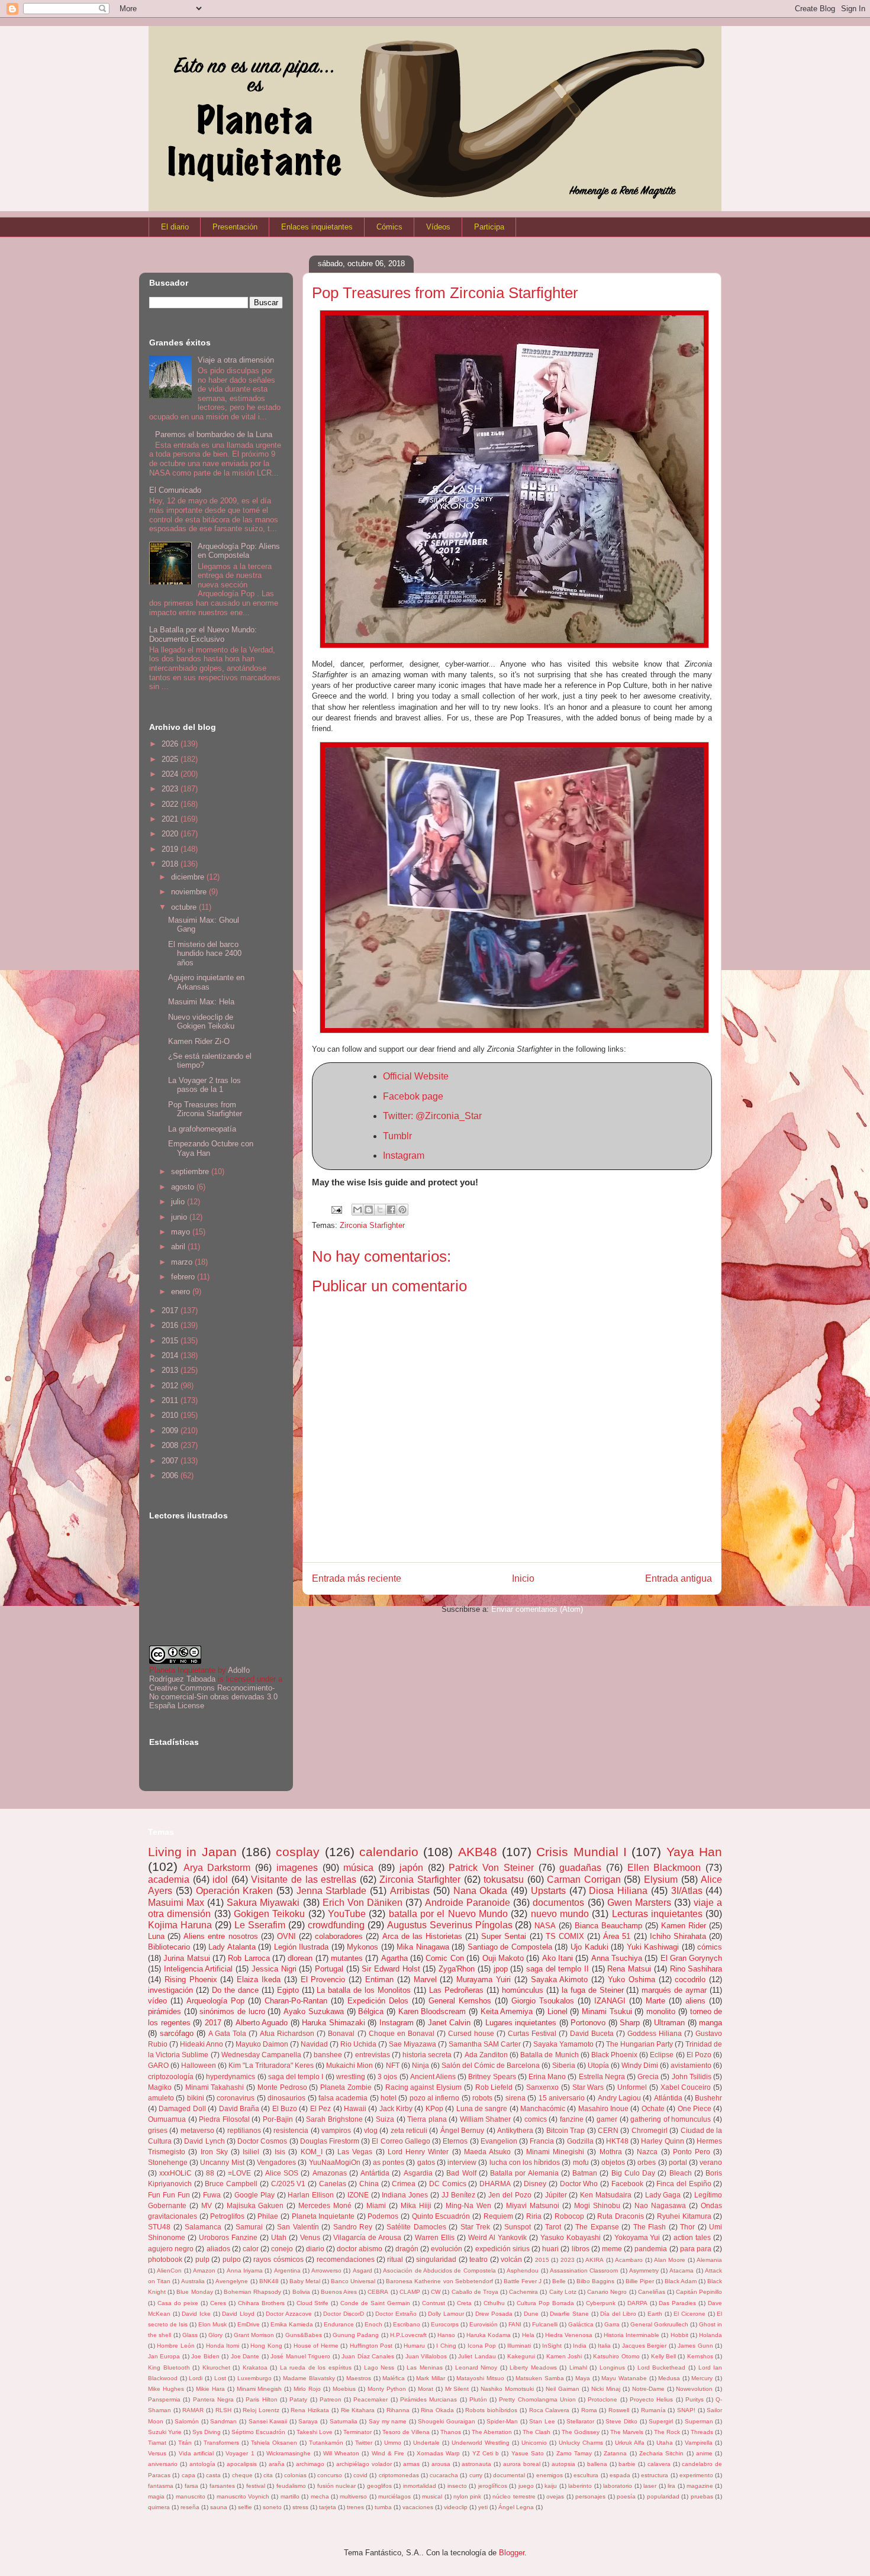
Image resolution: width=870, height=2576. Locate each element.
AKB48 (478, 1852)
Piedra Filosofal (224, 2119)
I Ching (446, 2346)
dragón (407, 2249)
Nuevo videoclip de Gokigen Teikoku (201, 1022)
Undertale (426, 2443)
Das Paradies (677, 2303)
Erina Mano (547, 2076)
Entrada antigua (679, 1578)
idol (220, 1880)
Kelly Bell (663, 2356)
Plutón (478, 2399)
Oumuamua (167, 2119)
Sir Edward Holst (391, 1969)
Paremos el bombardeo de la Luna (214, 434)
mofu (581, 2162)
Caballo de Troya (475, 2292)
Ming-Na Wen (468, 2205)
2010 (171, 1415)
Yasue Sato (528, 2453)
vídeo (157, 2001)
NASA (545, 1926)
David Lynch (204, 2141)
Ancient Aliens (433, 2076)
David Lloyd (238, 2314)
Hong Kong (266, 2346)
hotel (389, 2098)
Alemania (709, 2260)
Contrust (434, 2303)
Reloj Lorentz (261, 2410)
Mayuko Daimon (262, 2044)
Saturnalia (344, 2421)
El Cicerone (689, 2314)
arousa (441, 2464)
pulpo (232, 2259)
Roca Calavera (550, 2410)
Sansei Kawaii (268, 2421)
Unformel (632, 2087)
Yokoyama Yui (637, 2237)
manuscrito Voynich (243, 2496)
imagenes (297, 1868)
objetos (613, 2162)
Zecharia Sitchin (661, 2453)
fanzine (572, 2119)
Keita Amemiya (507, 2011)
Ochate (653, 2108)
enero (182, 1292)
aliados (218, 2249)
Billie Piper (640, 2281)
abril (179, 1247)
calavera (659, 2464)
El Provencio (323, 1979)
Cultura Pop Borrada (545, 2303)
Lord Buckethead (662, 2367)
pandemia (651, 2249)
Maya (583, 2378)
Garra (612, 2324)
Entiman (379, 1979)
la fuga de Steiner (593, 1990)
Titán (185, 2443)
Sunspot (518, 2227)
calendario (389, 1852)
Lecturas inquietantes (657, 1914)
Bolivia (301, 2292)
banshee (328, 2055)
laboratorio (618, 2486)
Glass (190, 2335)
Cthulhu (494, 2303)
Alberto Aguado (262, 2023)
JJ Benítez (458, 2195)
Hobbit (679, 2335)
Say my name (388, 2421)
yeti (483, 2507)
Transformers (221, 2443)
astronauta (476, 2464)
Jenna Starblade (332, 1891)
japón (411, 1868)
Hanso (446, 2335)
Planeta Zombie (346, 2087)
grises (158, 2130)
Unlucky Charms (581, 2443)
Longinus (612, 2367)
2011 (171, 1400)
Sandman (223, 2421)
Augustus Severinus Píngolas (450, 1925)
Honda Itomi (223, 2346)
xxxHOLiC (175, 2173)
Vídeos (438, 227)
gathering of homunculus (671, 2119)
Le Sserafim (260, 1925)
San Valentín (298, 2227)
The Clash (536, 2432)
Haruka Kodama (489, 2335)
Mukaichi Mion (349, 2065)
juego (526, 2486)
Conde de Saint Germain (375, 2303)
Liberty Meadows (533, 2367)
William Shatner (486, 2119)
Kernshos (700, 2356)
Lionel (558, 2011)
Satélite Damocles (416, 2227)
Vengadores (276, 2162)
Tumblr (397, 1136)
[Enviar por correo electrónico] (357, 1210)
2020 (171, 834)
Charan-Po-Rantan (296, 2001)
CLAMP (410, 2292)
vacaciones (418, 2507)
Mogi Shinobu (597, 2205)
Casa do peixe (178, 2303)
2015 (171, 1341)
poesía (626, 2496)
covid (360, 2475)
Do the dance (235, 1990)
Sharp (630, 2023)
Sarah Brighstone (334, 2119)
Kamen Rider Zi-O (199, 1041)
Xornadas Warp (438, 2453)
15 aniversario (562, 2098)
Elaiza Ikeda (259, 1979)
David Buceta (592, 2033)
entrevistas (373, 2055)
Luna (156, 1936)
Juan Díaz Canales (368, 2356)
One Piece (695, 2108)
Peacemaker (370, 2399)
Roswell (619, 2410)
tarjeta (328, 2507)
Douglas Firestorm (330, 2141)
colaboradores (339, 1936)
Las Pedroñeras (456, 1990)
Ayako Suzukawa (314, 2011)
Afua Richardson (287, 2033)
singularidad (436, 2259)
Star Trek (476, 2227)
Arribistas (410, 1891)
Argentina (287, 2270)
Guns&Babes (304, 2335)
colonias (295, 2475)
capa (188, 2475)
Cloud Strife (313, 2303)
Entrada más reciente (357, 1578)
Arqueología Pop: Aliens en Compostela (239, 551)
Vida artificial (196, 2453)
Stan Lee (542, 2421)
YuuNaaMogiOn (335, 2162)
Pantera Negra (213, 2399)
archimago (310, 2464)
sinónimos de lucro (232, 2011)
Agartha (394, 1958)
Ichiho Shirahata (678, 1936)
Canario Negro (607, 2292)
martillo (290, 2496)
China (369, 2184)
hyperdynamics (231, 2076)
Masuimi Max (176, 1903)
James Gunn (695, 2346)
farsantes (222, 2486)
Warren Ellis (435, 2237)
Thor (687, 2227)
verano (711, 2162)
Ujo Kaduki (589, 1947)
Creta (464, 2303)
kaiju (551, 2486)
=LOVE (239, 2173)
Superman (699, 2421)
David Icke (196, 2314)
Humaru (414, 2346)
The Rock (667, 2432)
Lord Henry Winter (418, 2152)
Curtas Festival (532, 2033)
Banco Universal (353, 2281)
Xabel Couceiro (686, 2087)
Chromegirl (650, 2130)
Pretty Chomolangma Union (537, 2399)
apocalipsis (242, 2464)
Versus (157, 2453)
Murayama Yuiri (484, 1979)
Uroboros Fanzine (228, 2237)
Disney (535, 2184)
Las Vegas (355, 2152)
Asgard (362, 2270)
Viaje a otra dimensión (236, 360)
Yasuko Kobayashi (571, 2237)
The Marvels (627, 2432)
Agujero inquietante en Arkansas (206, 982)
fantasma (161, 2486)
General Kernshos (460, 2001)
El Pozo (699, 2055)
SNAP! (686, 2410)
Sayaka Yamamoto (563, 2044)
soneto (272, 2507)
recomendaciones (346, 2259)
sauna (219, 2507)
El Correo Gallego (401, 2141)
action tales (692, 2237)
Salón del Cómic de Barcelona (491, 2065)
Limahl (578, 2367)
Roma (589, 2410)
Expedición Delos (378, 2001)
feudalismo (291, 2486)
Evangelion (499, 2141)
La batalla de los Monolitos (364, 1990)
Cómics (389, 227)
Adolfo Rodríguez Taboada (199, 1675)
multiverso (353, 2496)
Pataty (298, 2399)
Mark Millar (431, 2378)
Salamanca (203, 2227)
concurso (330, 2475)
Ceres (218, 2303)
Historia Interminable (631, 2335)
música (358, 1868)
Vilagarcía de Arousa (367, 2237)
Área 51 (617, 1936)
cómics (710, 1947)
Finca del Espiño (684, 2184)
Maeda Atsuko (487, 2152)
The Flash (650, 2227)
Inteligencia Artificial (199, 1969)
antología (202, 2464)
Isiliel (251, 2152)
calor (251, 2249)
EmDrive (249, 2324)
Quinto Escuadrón (441, 2216)
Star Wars (588, 2087)
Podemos (383, 2216)
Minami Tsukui (607, 2011)
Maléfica (394, 2378)
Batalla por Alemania (524, 2173)
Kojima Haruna (180, 1925)
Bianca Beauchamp (608, 1926)
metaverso (197, 2130)
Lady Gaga (663, 2195)
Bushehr (708, 2098)
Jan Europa (164, 2356)
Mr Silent (457, 2389)
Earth (655, 2314)
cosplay (298, 1852)
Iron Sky (214, 2152)
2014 (171, 1355)
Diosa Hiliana (618, 1891)
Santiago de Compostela (510, 1947)
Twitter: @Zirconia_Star (432, 1116)
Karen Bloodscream (432, 2011)
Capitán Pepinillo (699, 2292)
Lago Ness (379, 2367)
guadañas (580, 1868)
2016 (171, 1325)
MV (207, 2205)
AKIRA (594, 2260)
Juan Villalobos (426, 2356)
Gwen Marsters (639, 1903)
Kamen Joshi (564, 2356)
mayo (182, 1232)
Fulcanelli (545, 2324)
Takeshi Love (315, 2432)
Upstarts (548, 1891)
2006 (171, 1476)
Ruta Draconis (621, 2216)
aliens (695, 2001)
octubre (185, 907)
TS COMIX (565, 1936)
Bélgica (371, 2011)
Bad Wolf (461, 2173)
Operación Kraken (235, 1891)
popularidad (663, 2496)
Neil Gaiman (563, 2389)
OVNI (286, 1936)
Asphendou (523, 2270)
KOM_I (312, 2152)
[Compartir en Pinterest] (402, 1210)
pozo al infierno (435, 2098)
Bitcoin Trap (565, 2130)
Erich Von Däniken (362, 1903)
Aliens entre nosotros (220, 1936)
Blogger (512, 2553)
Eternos (455, 2141)
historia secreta (427, 2055)
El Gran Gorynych (692, 1958)
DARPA (637, 2303)
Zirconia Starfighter (372, 1225)
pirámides (165, 2011)
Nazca (647, 2152)
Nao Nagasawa (660, 2205)
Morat (426, 2389)
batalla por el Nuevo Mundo (448, 1914)
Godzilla (580, 2141)
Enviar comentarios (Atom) (537, 1609)
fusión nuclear (336, 2486)
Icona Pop (482, 2346)
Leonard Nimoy (476, 2367)
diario (315, 2249)
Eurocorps (445, 2324)
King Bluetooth (169, 2367)
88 (210, 2173)
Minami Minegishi (555, 2152)
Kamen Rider (684, 1926)
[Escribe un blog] (369, 1210)
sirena (515, 2098)
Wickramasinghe (289, 2453)
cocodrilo (690, 1979)
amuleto (161, 2098)
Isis (280, 2152)
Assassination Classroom (584, 2270)
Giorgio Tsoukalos (543, 2001)
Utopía (598, 2065)
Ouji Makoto (503, 1958)
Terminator (357, 2432)
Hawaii (355, 2108)
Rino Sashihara (696, 1969)
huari (550, 2249)
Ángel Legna (516, 2507)
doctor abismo (360, 2249)
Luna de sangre (482, 2108)
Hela (528, 2335)
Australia (193, 2281)
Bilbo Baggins (595, 2281)
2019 (171, 849)
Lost (220, 2378)
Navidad (314, 2044)
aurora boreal (522, 2464)
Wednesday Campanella (261, 2055)
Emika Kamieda (292, 2324)
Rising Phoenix (191, 1979)
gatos (426, 2162)
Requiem (498, 2216)
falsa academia (343, 2098)
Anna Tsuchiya (617, 1958)
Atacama (681, 2270)
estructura (655, 2475)
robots (482, 2098)
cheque (242, 2475)
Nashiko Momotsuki (507, 2389)
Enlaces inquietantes (317, 227)
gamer (607, 2119)
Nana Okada (481, 1891)
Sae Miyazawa (413, 2044)
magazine (700, 2486)
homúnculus (523, 1990)
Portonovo (588, 2023)
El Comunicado (175, 490)
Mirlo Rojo (307, 2389)
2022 (171, 804)
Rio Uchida (358, 2044)
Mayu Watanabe (624, 2378)
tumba (383, 2507)
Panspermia (164, 2399)
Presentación (235, 227)
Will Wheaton (341, 2453)
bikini (196, 2098)
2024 (171, 774)
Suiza (385, 2119)
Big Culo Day (634, 2173)
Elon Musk (212, 2324)
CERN (608, 2130)
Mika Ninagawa (423, 1947)
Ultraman (669, 2023)
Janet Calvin (449, 2023)
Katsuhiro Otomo (616, 2356)
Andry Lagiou (619, 2098)
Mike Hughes (166, 2389)
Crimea (404, 2184)
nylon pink (467, 2496)
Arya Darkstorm (217, 1868)
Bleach (681, 2173)
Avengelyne (232, 2281)
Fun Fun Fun (169, 2195)
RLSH (223, 2410)
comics (536, 2119)
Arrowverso (326, 2270)
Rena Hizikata (310, 2410)
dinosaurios (286, 2098)
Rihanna (398, 2410)
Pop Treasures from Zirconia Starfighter (205, 1109)
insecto (457, 2486)
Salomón (187, 2421)
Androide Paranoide (468, 1903)
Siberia (564, 2065)
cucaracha (444, 2475)
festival (256, 2486)
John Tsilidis (692, 2076)
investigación (170, 1990)
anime (704, 2453)
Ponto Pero (692, 2152)
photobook (165, 2259)
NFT (393, 2065)
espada (620, 2475)
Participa (489, 227)
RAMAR (193, 2410)
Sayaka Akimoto (560, 1979)
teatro (478, 2259)
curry (476, 2475)
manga (710, 2023)
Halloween (199, 2065)
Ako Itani (558, 1958)
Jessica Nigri (274, 1969)
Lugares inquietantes (521, 2023)
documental (509, 2475)
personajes (590, 2496)
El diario (175, 227)
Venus (310, 2237)
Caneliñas (652, 2292)
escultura (586, 2475)
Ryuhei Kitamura (684, 2216)
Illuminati (519, 2346)
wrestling (351, 2076)
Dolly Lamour (446, 2314)
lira (671, 2486)
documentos (558, 1903)
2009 (171, 1431)
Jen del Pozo (510, 2195)
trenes (355, 2507)
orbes (647, 2162)
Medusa (669, 2378)
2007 (171, 1461)
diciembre (189, 877)
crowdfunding (336, 1925)
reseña (190, 2507)
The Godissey (581, 2432)
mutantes (347, 1958)
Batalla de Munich (549, 2055)
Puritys (695, 2399)
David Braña (239, 2108)
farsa (191, 2486)
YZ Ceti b (486, 2453)
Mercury (702, 2378)
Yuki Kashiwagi (653, 1947)
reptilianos (244, 2130)
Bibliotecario (169, 1947)
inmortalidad (420, 2486)
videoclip (456, 2507)
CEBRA (378, 2292)
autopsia (563, 2464)
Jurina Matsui (186, 1958)
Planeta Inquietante (323, 2216)
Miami (376, 2205)
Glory (215, 2335)
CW (436, 2292)
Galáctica (581, 2324)
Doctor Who (579, 2184)
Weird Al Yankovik (497, 2237)
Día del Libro (618, 2314)
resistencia (291, 2130)
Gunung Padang (356, 2335)
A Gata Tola (227, 2033)
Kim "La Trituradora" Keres (271, 2065)
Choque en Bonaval (402, 2033)
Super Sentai (504, 1936)
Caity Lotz (563, 2292)
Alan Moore (670, 2260)
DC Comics (448, 2184)
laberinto (580, 2486)
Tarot (553, 2227)
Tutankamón (326, 2443)
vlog (371, 2130)
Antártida (375, 2173)
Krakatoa (255, 2367)
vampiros (336, 2130)
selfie (245, 2507)
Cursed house (471, 2033)
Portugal (329, 1969)
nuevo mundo (560, 1914)
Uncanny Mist (222, 2162)
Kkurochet (216, 2367)
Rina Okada (437, 2410)
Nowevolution (694, 2389)
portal (678, 2162)
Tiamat (157, 2443)
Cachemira (523, 2292)
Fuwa (212, 2195)
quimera (159, 2507)
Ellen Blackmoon (664, 1868)
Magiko (160, 2087)
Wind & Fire (388, 2453)
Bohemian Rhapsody (252, 2292)
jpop (501, 1969)
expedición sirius (502, 2249)
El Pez (320, 2108)
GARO (158, 2065)
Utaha (665, 2443)
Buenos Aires (339, 2292)
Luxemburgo (254, 2378)
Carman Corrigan (584, 1880)
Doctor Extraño (396, 2314)
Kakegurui (521, 2356)
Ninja (420, 2065)
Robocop (569, 2216)
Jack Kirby (396, 2108)
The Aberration (492, 2432)
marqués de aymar (674, 1990)
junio (180, 1217)
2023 (171, 789)
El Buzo (285, 2108)
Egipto (288, 1990)
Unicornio (534, 2443)
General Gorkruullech (659, 2324)
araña (277, 2464)
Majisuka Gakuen (255, 2205)
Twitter (364, 2443)
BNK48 (269, 2281)
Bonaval (341, 2033)
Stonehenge (168, 2162)
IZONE (358, 2195)
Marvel (425, 1979)
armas (411, 2464)
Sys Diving (207, 2432)
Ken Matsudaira (606, 2195)
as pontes (389, 2162)
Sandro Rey (353, 2227)
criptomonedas (399, 2475)
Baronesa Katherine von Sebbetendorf (439, 2281)
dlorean (300, 1958)
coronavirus (236, 2098)
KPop (434, 2108)
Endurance (339, 2324)
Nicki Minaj (606, 2389)
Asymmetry (644, 2270)
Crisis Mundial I (581, 1852)
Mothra (611, 2152)
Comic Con (444, 1958)
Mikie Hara (210, 2389)
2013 (171, 1370)
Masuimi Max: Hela (201, 1002)
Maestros (359, 2378)
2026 (171, 744)
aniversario (163, 2464)
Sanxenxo (542, 2087)
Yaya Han (694, 1852)
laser (650, 2486)
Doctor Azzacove (289, 2314)
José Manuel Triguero (300, 2356)
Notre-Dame (648, 2389)
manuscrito (191, 2496)
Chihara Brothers (261, 2303)
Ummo (393, 2443)
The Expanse (597, 2227)
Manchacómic (543, 2108)
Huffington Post (371, 2346)
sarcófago (177, 2033)
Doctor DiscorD (344, 2314)
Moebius (344, 2389)
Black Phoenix (614, 2055)
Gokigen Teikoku (269, 1914)
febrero (184, 1277)
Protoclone (602, 2399)
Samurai (249, 2227)
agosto (184, 1187)
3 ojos (387, 2076)
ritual (395, 2259)
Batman (585, 2173)
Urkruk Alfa (630, 2443)
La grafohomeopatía (202, 1129)
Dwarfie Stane (569, 2314)
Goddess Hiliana (655, 2033)
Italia (604, 2346)
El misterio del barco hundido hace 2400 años (205, 954)
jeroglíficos (493, 2486)
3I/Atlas (687, 1891)
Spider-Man (502, 2421)
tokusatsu (504, 1880)
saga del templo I (296, 2076)
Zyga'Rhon (457, 1969)
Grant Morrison (254, 2335)
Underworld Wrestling (481, 2443)
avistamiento (691, 2065)
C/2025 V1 (289, 2184)
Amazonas (330, 2173)
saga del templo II (558, 1969)
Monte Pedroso (282, 2087)
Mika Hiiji (416, 2205)
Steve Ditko (621, 2421)
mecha (320, 2496)
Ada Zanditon (486, 2055)
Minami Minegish (260, 2389)
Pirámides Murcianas (428, 2399)
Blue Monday (194, 2292)
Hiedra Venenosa (569, 2335)
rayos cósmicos (278, 2259)
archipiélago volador (364, 2464)
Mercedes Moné (325, 2205)
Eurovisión (484, 2324)
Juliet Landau (477, 2356)
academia (169, 1880)
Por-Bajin (278, 2119)
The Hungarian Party (639, 2044)
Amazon (204, 2270)
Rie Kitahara (358, 2410)
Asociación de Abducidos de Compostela (439, 2270)
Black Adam (681, 2281)
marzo (183, 1262)
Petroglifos (227, 2216)
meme (612, 2249)
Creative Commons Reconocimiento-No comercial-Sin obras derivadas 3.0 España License (213, 1697)
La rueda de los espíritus (316, 2367)
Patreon (331, 2399)
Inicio (523, 1578)
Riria (534, 2216)
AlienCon (169, 2270)
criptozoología (171, 2076)
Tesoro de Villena (406, 2432)
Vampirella (699, 2443)
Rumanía (653, 2410)
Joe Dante (245, 2356)
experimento (696, 2475)
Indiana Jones (405, 2195)
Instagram (404, 1156)
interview (462, 2162)
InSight (552, 2346)
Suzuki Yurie (165, 2432)
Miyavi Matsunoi (533, 2205)
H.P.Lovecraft (408, 2335)
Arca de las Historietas (422, 1936)
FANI (515, 2324)
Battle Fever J (523, 2281)
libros (581, 2249)
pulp (202, 2259)
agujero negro (171, 2249)
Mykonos (362, 1947)
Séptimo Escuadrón (258, 2432)
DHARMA (495, 2184)
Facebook (627, 2184)
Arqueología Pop (215, 2001)
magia (156, 2496)
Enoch (373, 2324)
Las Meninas (425, 2367)
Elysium (661, 1880)
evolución (447, 2249)
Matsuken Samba (540, 2378)
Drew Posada (494, 2314)
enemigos (550, 2475)
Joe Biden (205, 2356)
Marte (655, 2001)
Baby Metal (305, 2281)
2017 (171, 1310)
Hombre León (175, 2346)
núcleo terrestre (514, 2496)
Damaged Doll (182, 2108)
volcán (511, 2259)
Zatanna (615, 2453)
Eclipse (662, 2055)
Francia (542, 2141)
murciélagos (394, 2496)
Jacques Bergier (644, 2346)
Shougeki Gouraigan (447, 2421)
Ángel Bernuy (462, 2130)
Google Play (254, 2195)
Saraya (308, 2421)
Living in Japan (192, 1852)
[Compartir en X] (380, 1210)
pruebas (702, 2496)
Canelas (333, 2184)
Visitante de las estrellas (304, 1880)
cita (268, 2475)
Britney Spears (492, 2076)
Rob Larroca (249, 1958)
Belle (559, 2281)
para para (696, 2249)
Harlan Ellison (311, 2195)
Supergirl (661, 2421)
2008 (171, 1445)
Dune (531, 2314)
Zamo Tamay (574, 2453)
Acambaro (629, 2260)
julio (179, 1202)
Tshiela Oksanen (274, 2443)
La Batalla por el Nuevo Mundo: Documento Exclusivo (203, 634)
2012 (171, 1386)
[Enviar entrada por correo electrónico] (336, 1209)
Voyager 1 (240, 2453)
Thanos (451, 2432)
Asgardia (418, 2173)
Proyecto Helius (651, 2399)
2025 (171, 759)
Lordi (196, 2378)
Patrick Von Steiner (491, 1868)
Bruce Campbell (231, 2184)
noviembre (190, 892)
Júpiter (556, 2195)
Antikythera (515, 2130)
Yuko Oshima (631, 1979)
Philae (268, 2216)
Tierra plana (427, 2119)
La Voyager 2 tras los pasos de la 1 (204, 1085)
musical (432, 2496)
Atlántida (668, 2098)
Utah (279, 2237)
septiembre (191, 1171)
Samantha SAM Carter (485, 2044)
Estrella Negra (602, 2076)
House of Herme (316, 2346)
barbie (627, 2464)
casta (213, 2475)
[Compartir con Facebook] (391, 1210)
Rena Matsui (629, 1969)
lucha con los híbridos (525, 2162)
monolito (661, 2011)
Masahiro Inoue (603, 2108)
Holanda (710, 2335)
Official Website (416, 1076)
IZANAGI (610, 2001)
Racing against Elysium (424, 2087)
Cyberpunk (601, 2303)
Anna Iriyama (245, 2270)
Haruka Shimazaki (333, 2023)
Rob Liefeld (494, 2087)
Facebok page (413, 1096)
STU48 (159, 2227)
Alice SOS (282, 2173)
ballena (597, 2464)
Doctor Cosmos (262, 2141)
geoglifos (379, 2486)
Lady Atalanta (232, 1947)
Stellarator (580, 2421)
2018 (171, 864)
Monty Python (387, 2389)
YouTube (347, 1914)
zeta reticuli (409, 2130)
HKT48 (617, 2141)
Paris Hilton (261, 2399)
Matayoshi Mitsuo (480, 2378)
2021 (171, 819)
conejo (282, 2249)
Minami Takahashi (215, 2087)
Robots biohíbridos (491, 2410)
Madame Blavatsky (309, 2378)
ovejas (555, 2496)
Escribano (407, 2324)
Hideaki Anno (202, 2044)
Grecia (648, 2076)
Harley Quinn (662, 2141)
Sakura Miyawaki (263, 1903)
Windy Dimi (640, 2065)
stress (300, 2507)
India (580, 2346)
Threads (702, 2432)
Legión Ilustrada (302, 1947)
